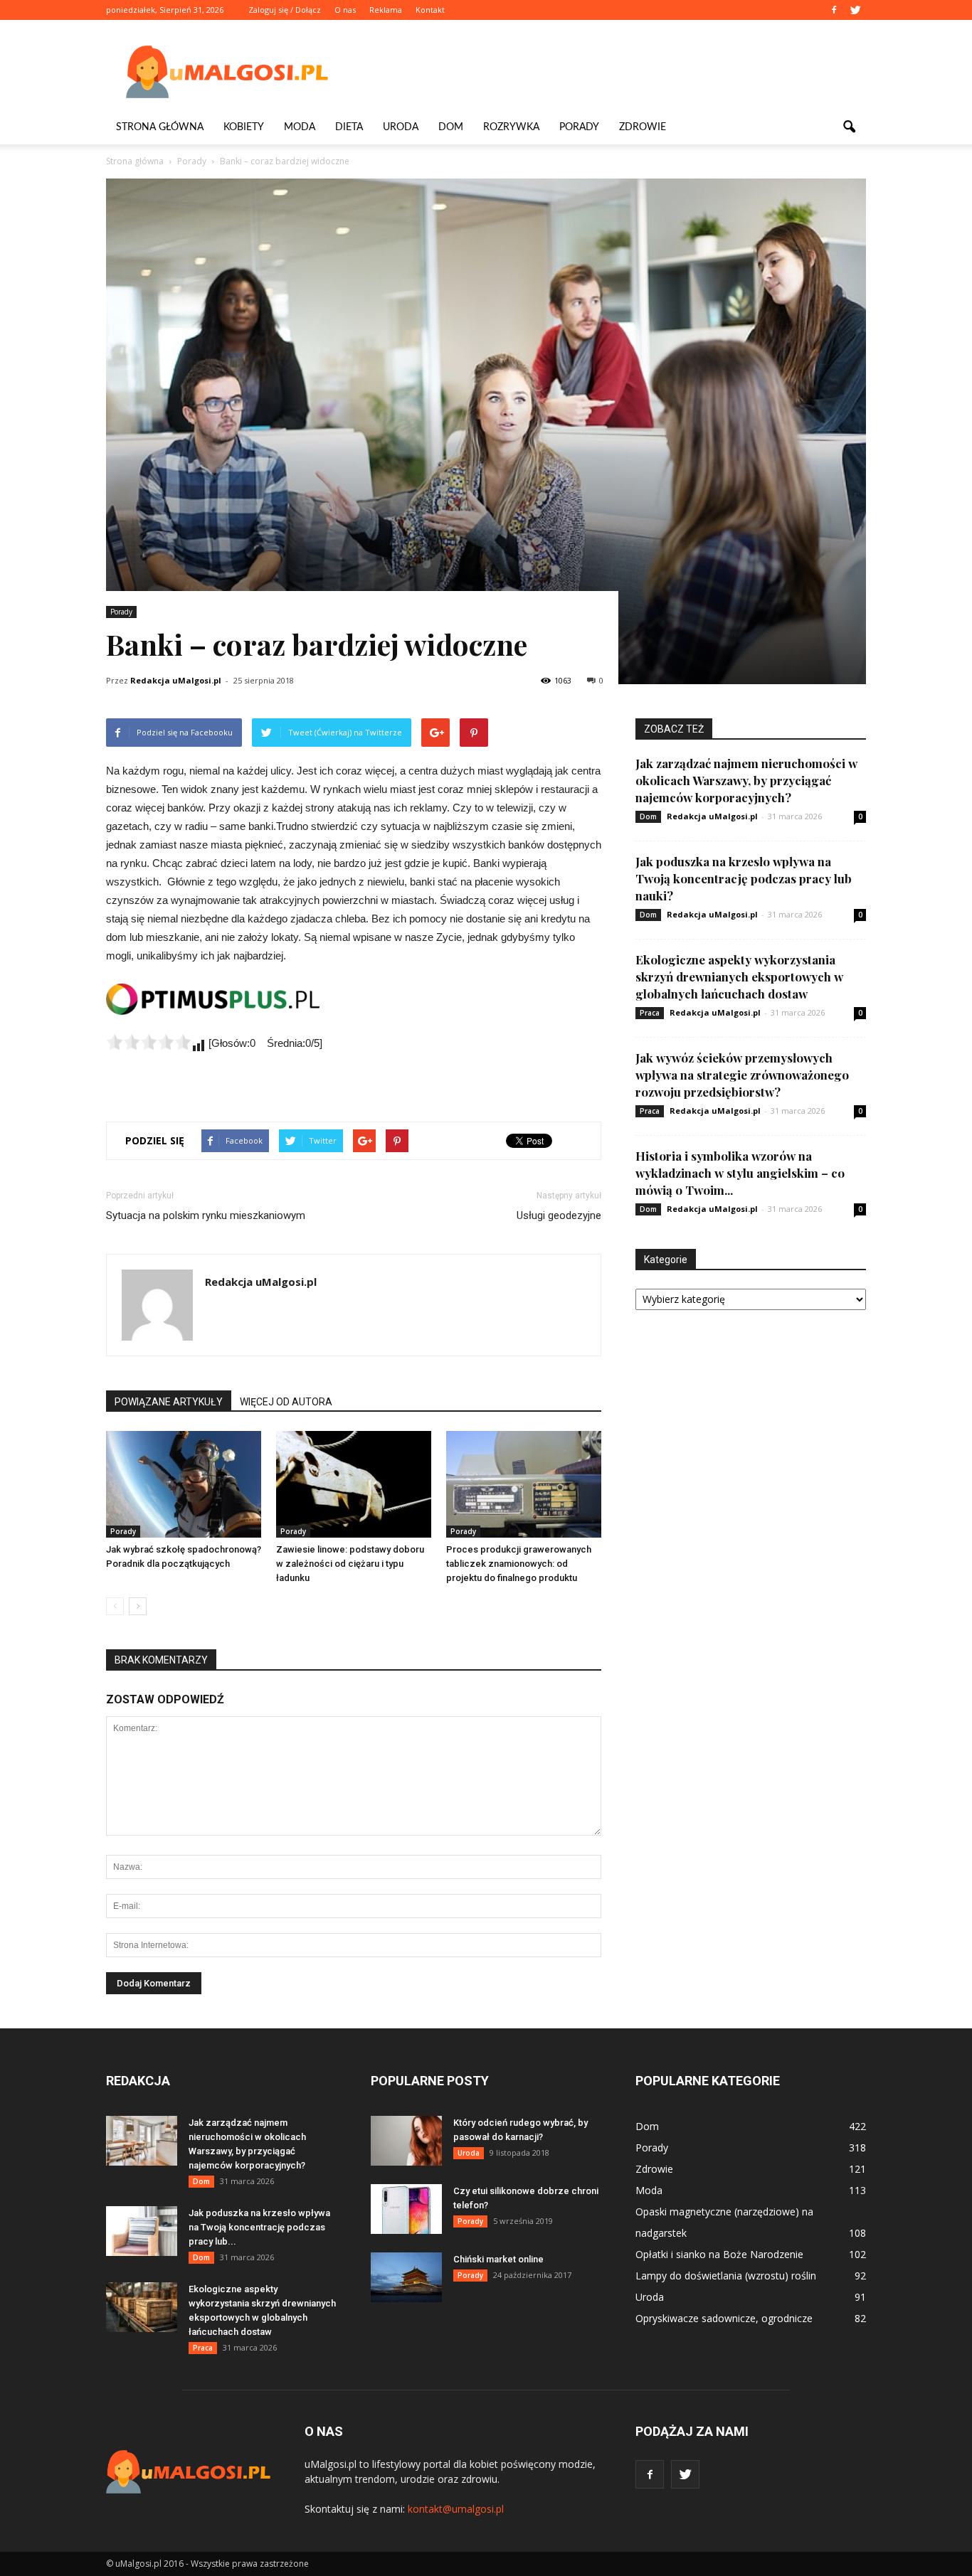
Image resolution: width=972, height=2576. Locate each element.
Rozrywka (511, 127)
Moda (300, 127)
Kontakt (430, 10)
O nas (345, 10)
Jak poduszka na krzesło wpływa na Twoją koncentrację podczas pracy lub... (259, 2227)
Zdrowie (643, 127)
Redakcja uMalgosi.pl (176, 680)
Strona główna (160, 127)
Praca (650, 1013)
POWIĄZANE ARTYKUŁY (169, 1402)
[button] (849, 127)
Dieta (349, 127)
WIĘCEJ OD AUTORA (286, 1402)
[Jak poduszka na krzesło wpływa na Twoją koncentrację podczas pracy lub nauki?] (142, 2231)
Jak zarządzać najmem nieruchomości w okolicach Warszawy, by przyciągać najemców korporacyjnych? (746, 780)
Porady (579, 127)
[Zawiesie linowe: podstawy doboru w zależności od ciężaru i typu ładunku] (354, 1484)
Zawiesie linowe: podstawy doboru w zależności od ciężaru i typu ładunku (350, 1564)
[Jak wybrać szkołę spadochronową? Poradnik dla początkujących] (184, 1484)
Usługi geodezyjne (559, 1215)
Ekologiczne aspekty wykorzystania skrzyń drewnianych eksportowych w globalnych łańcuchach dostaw (739, 976)
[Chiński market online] (406, 2277)
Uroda (401, 127)
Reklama (386, 10)
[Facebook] (834, 10)
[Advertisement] (607, 72)
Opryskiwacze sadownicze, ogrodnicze (724, 2318)
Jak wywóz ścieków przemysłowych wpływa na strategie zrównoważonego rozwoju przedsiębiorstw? (742, 1075)
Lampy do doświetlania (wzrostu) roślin (726, 2276)
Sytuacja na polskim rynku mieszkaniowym (206, 1215)
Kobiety (244, 127)
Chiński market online (498, 2259)
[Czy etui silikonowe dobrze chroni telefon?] (406, 2209)
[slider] (149, 1042)
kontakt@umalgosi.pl (456, 2509)
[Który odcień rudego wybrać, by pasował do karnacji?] (406, 2141)
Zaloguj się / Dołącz (285, 10)
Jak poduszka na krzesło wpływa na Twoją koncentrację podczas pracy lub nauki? (744, 878)
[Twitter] (855, 10)
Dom (451, 127)
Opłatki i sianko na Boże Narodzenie (719, 2254)
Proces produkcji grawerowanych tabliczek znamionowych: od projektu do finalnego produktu (519, 1564)
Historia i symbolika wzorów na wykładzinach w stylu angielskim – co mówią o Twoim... (740, 1173)
